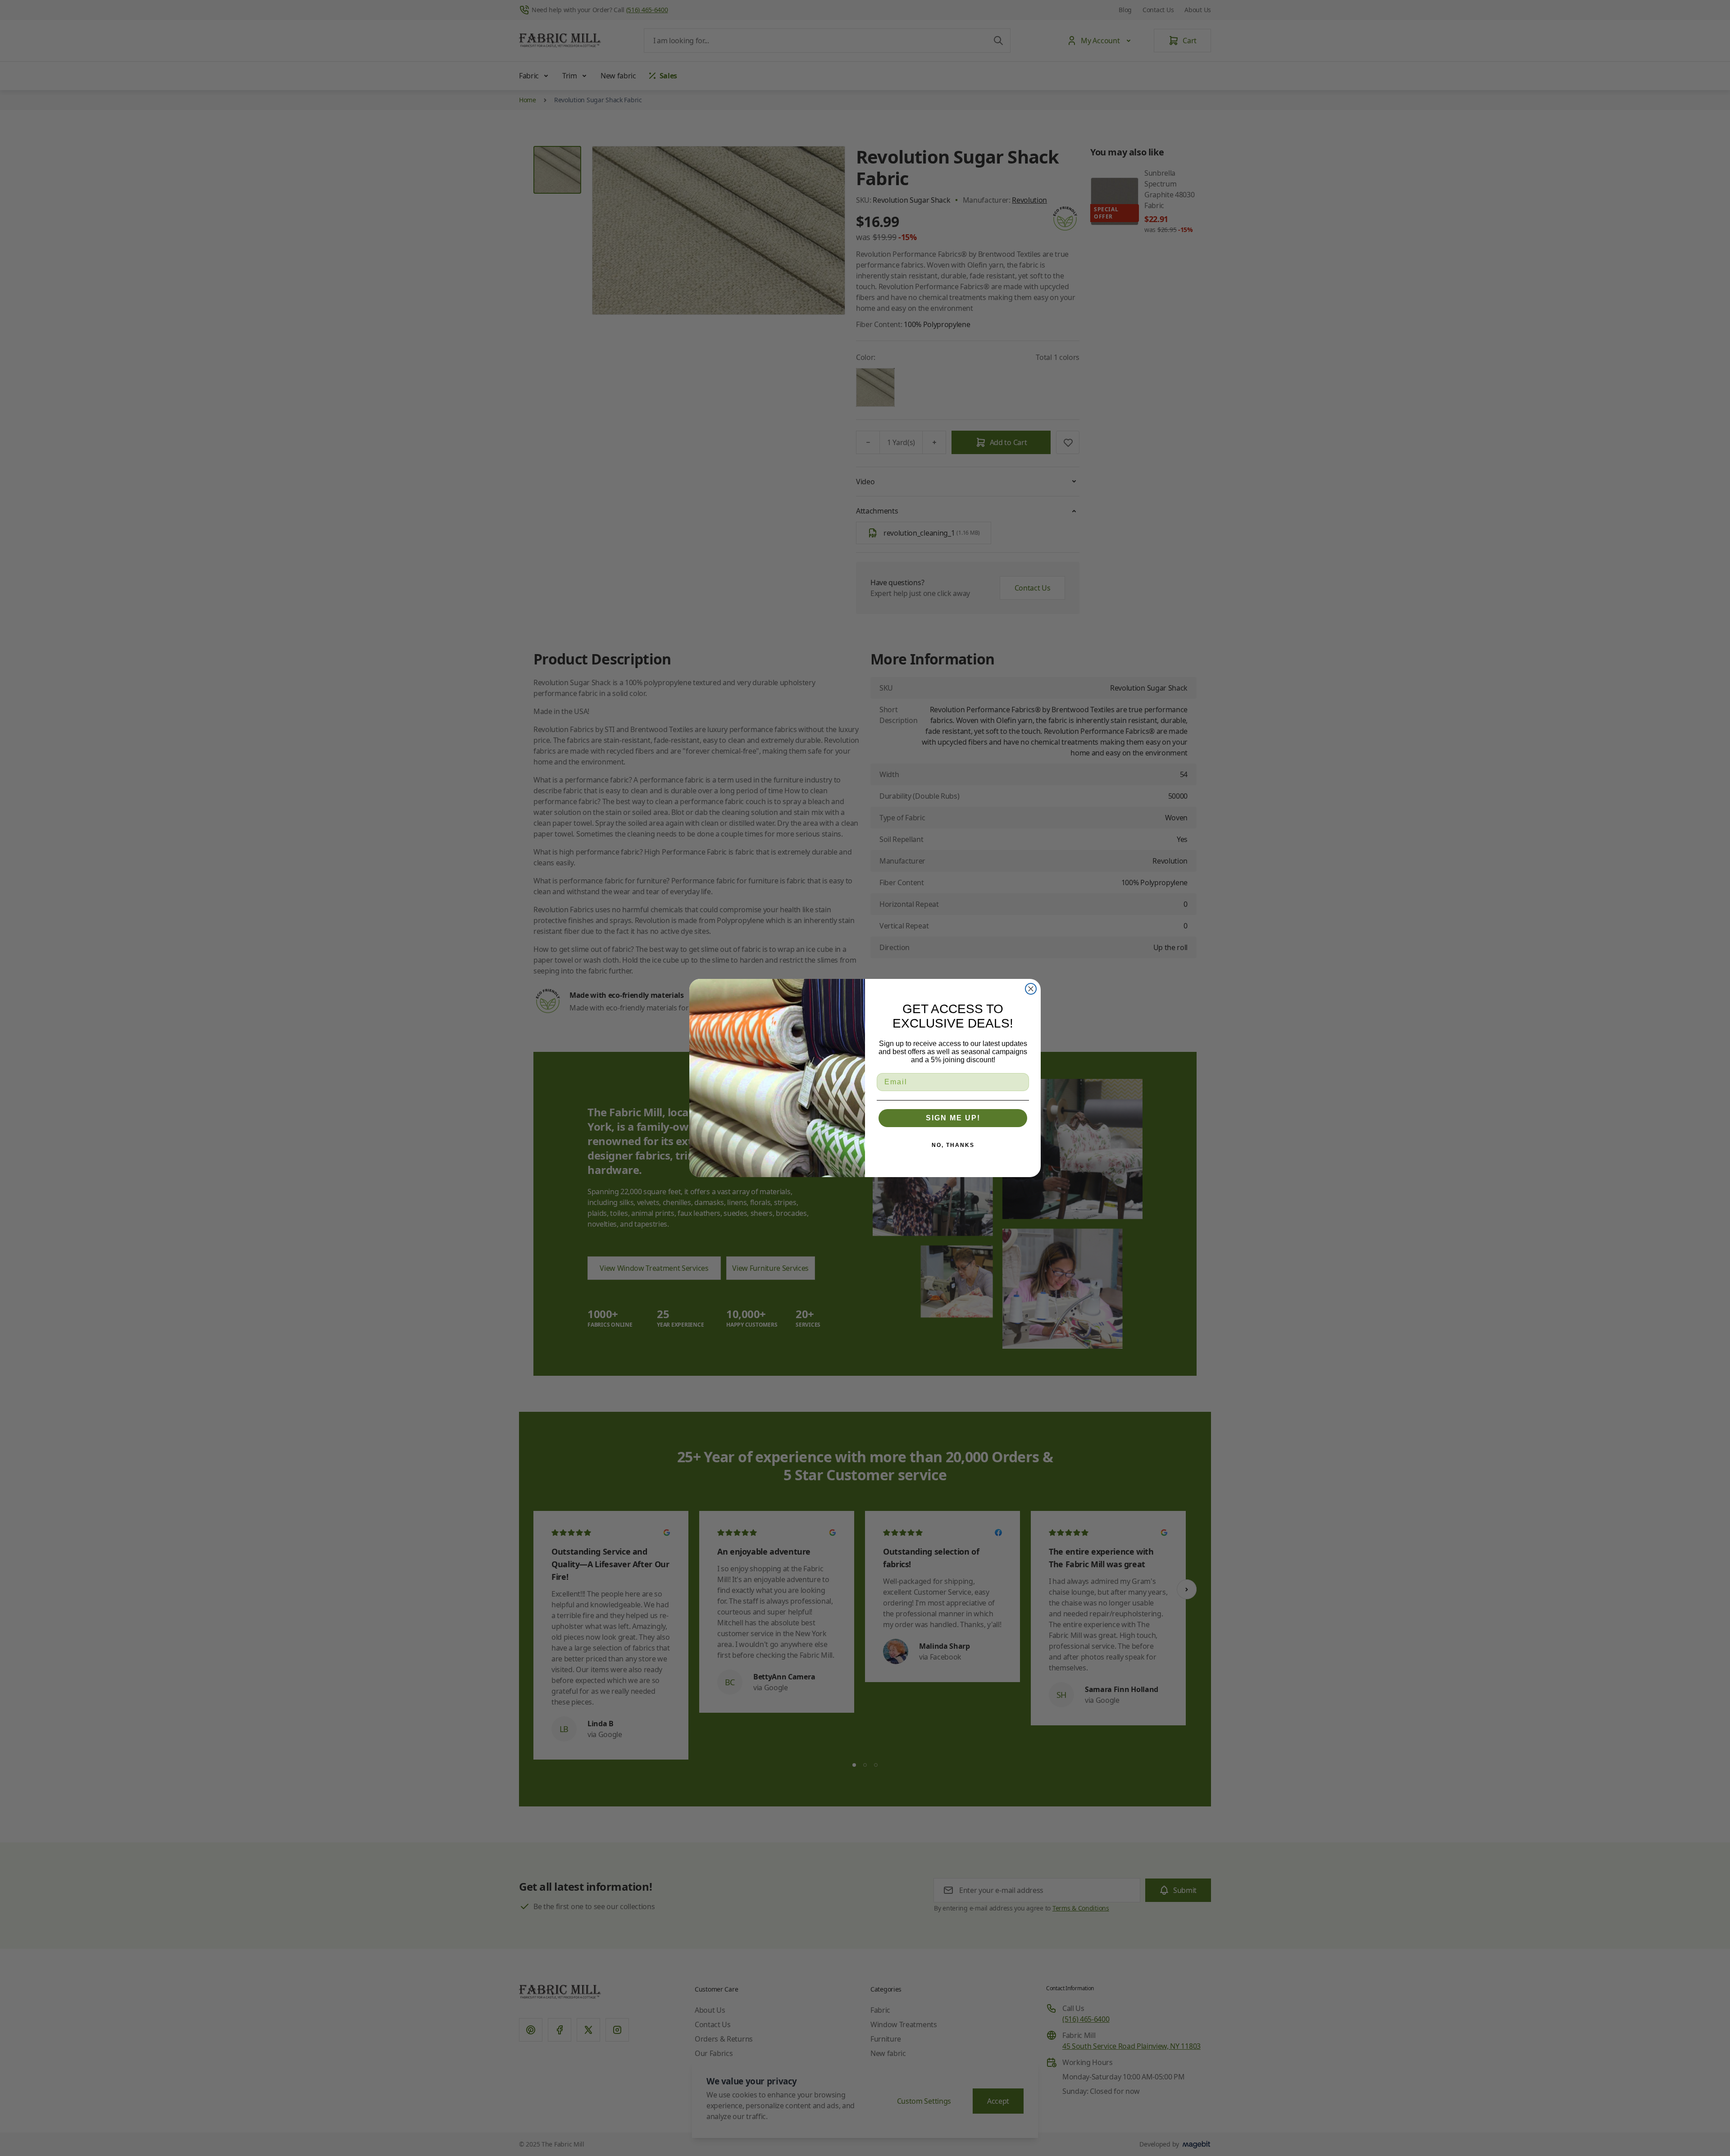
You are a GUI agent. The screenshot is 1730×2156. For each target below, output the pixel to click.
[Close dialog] (1031, 989)
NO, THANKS (953, 1145)
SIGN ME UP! (953, 1118)
